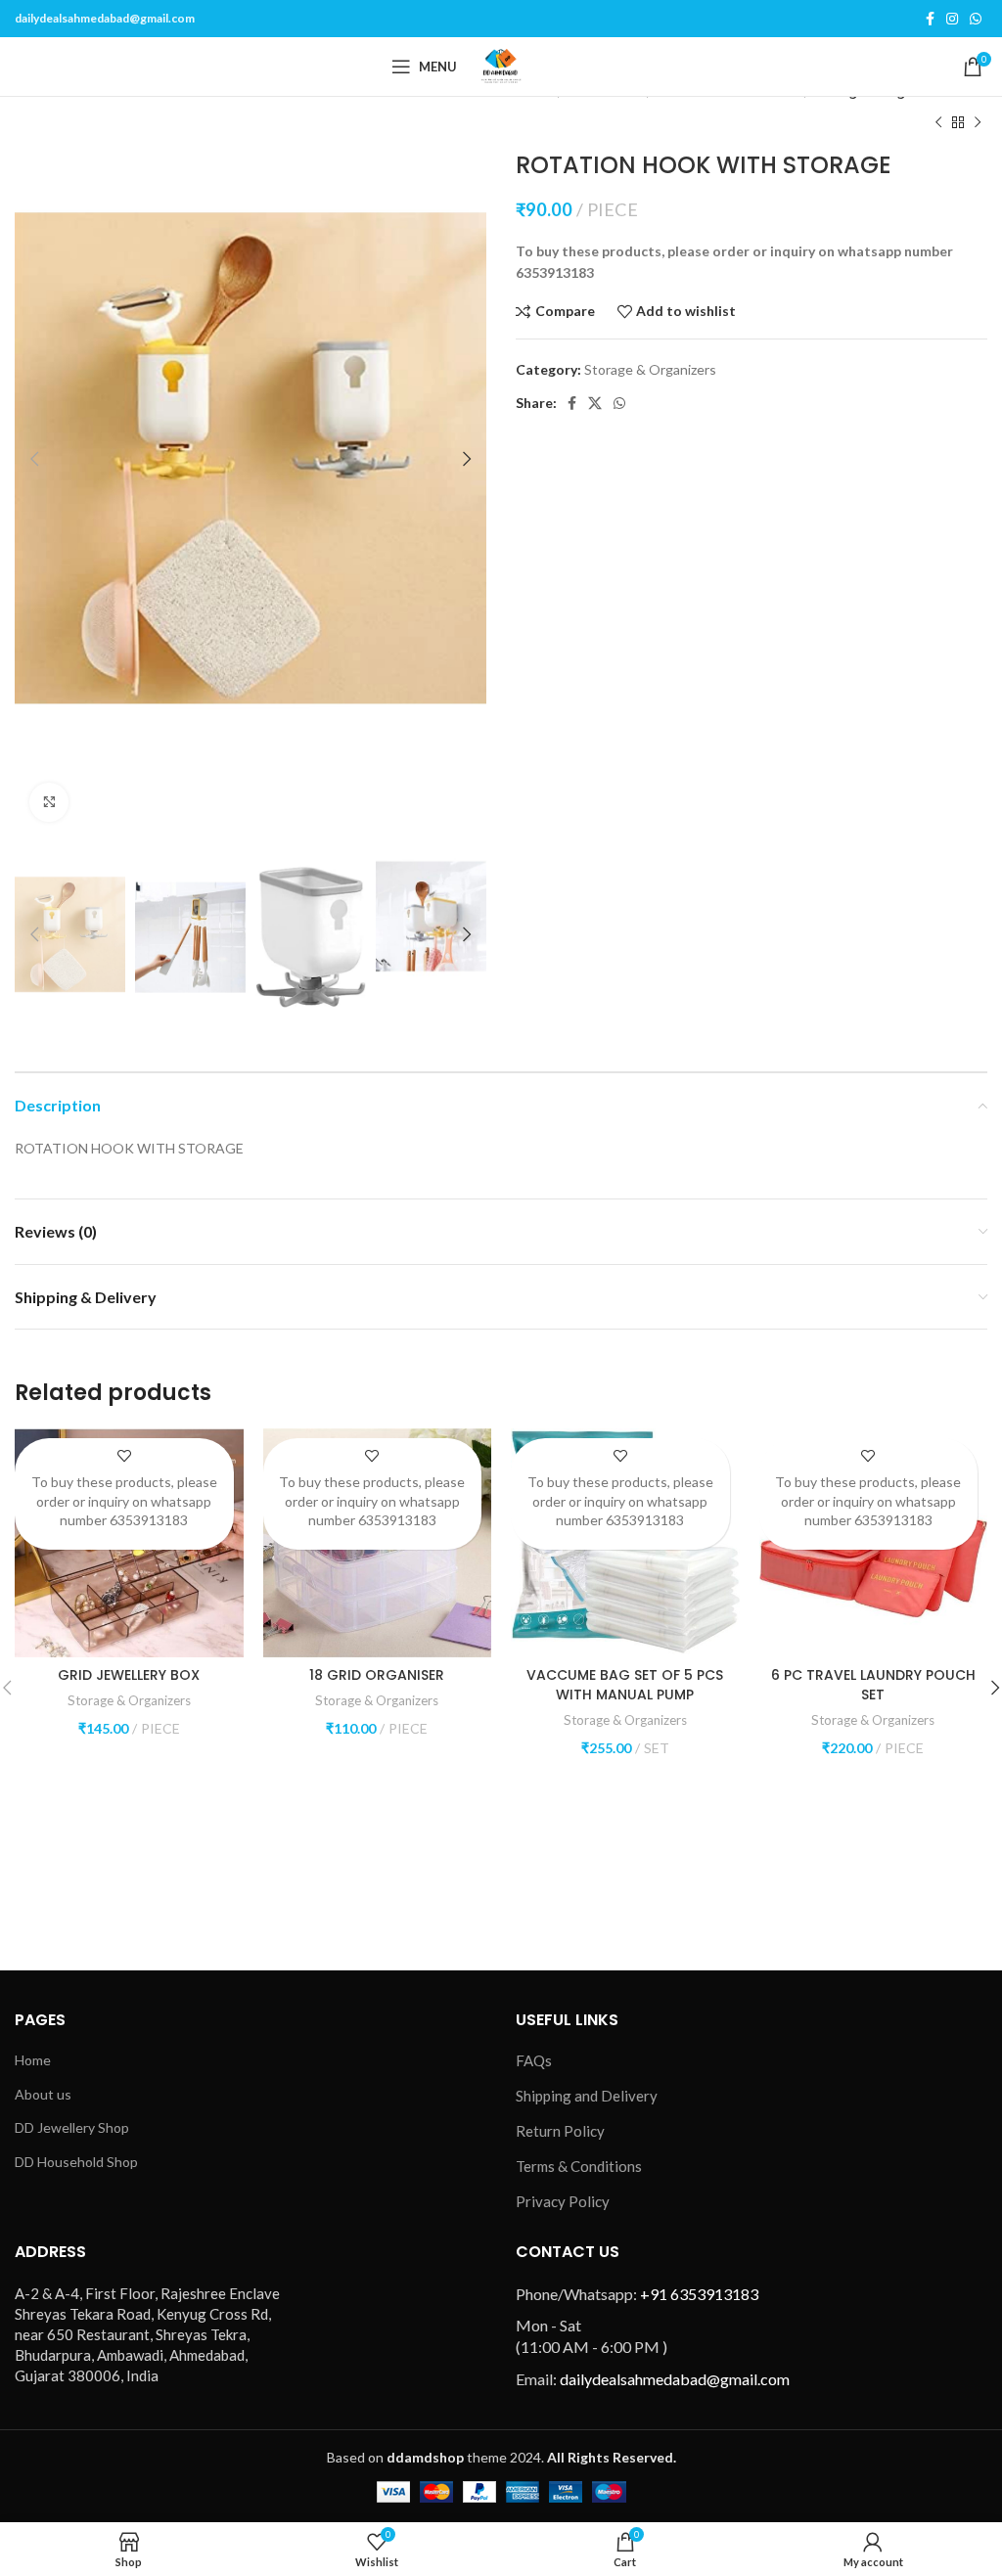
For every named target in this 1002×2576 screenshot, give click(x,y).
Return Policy (560, 2131)
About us (43, 2094)
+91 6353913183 (699, 2294)
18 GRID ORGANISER (377, 1675)
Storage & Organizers (650, 369)
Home (33, 2060)
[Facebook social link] (930, 19)
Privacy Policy (563, 2201)
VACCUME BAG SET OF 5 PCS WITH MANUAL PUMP (625, 1685)
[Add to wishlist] (124, 1455)
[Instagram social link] (952, 19)
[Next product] (978, 122)
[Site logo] (501, 65)
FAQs (534, 2060)
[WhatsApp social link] (976, 19)
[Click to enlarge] (49, 802)
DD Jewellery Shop (72, 2127)
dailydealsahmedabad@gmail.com (105, 18)
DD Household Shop (76, 2162)
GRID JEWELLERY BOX (129, 1675)
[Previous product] (938, 122)
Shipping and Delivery (587, 2096)
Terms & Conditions (579, 2166)
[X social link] (595, 403)
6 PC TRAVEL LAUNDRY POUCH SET (873, 1685)
